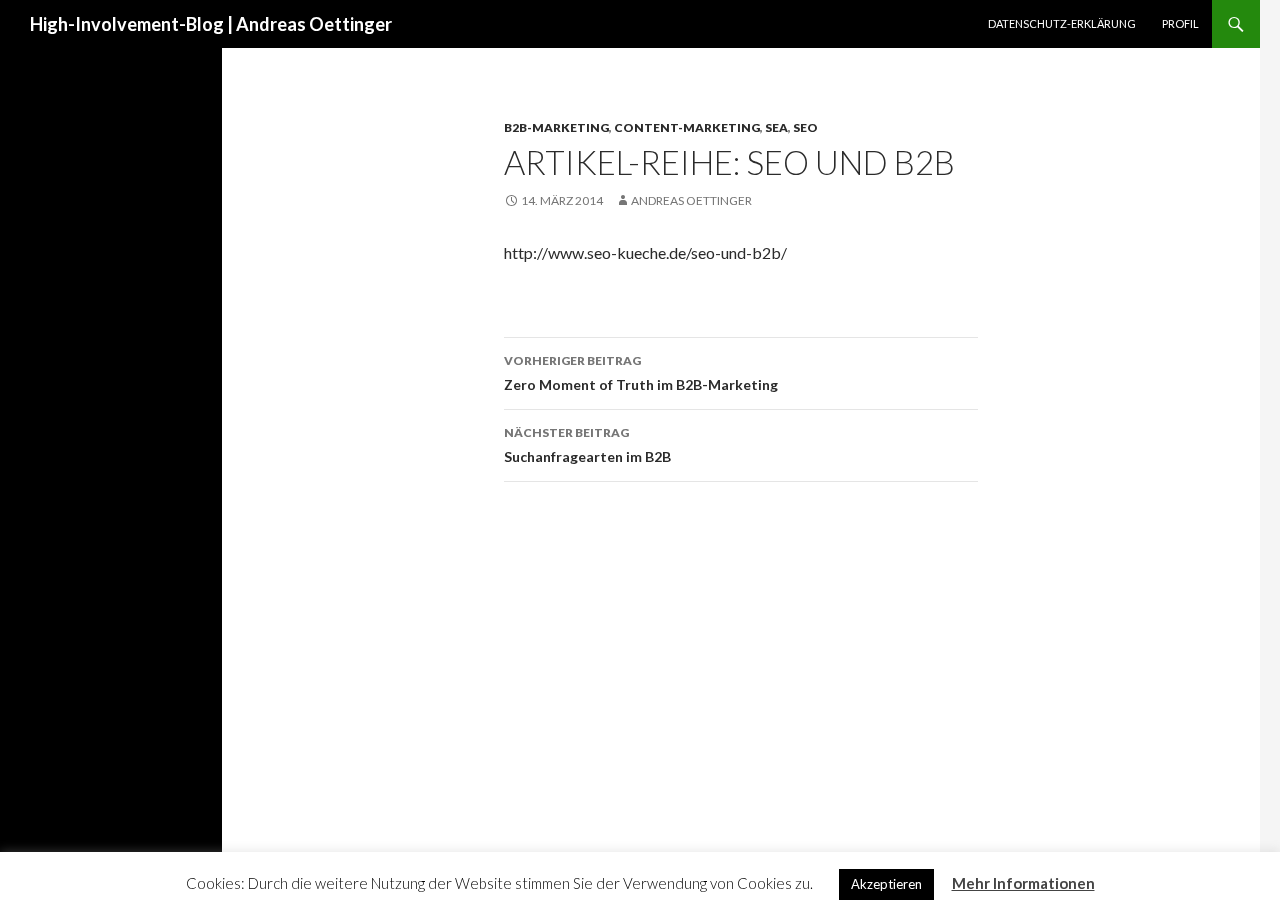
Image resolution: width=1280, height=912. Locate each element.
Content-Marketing (687, 127)
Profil (1180, 23)
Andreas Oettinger (691, 200)
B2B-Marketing (556, 127)
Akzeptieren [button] (886, 884)
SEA (776, 127)
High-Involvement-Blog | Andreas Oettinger (211, 24)
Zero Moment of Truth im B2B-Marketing (641, 373)
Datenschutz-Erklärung (1062, 23)
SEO (805, 127)
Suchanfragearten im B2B (587, 445)
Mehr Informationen (1023, 883)
